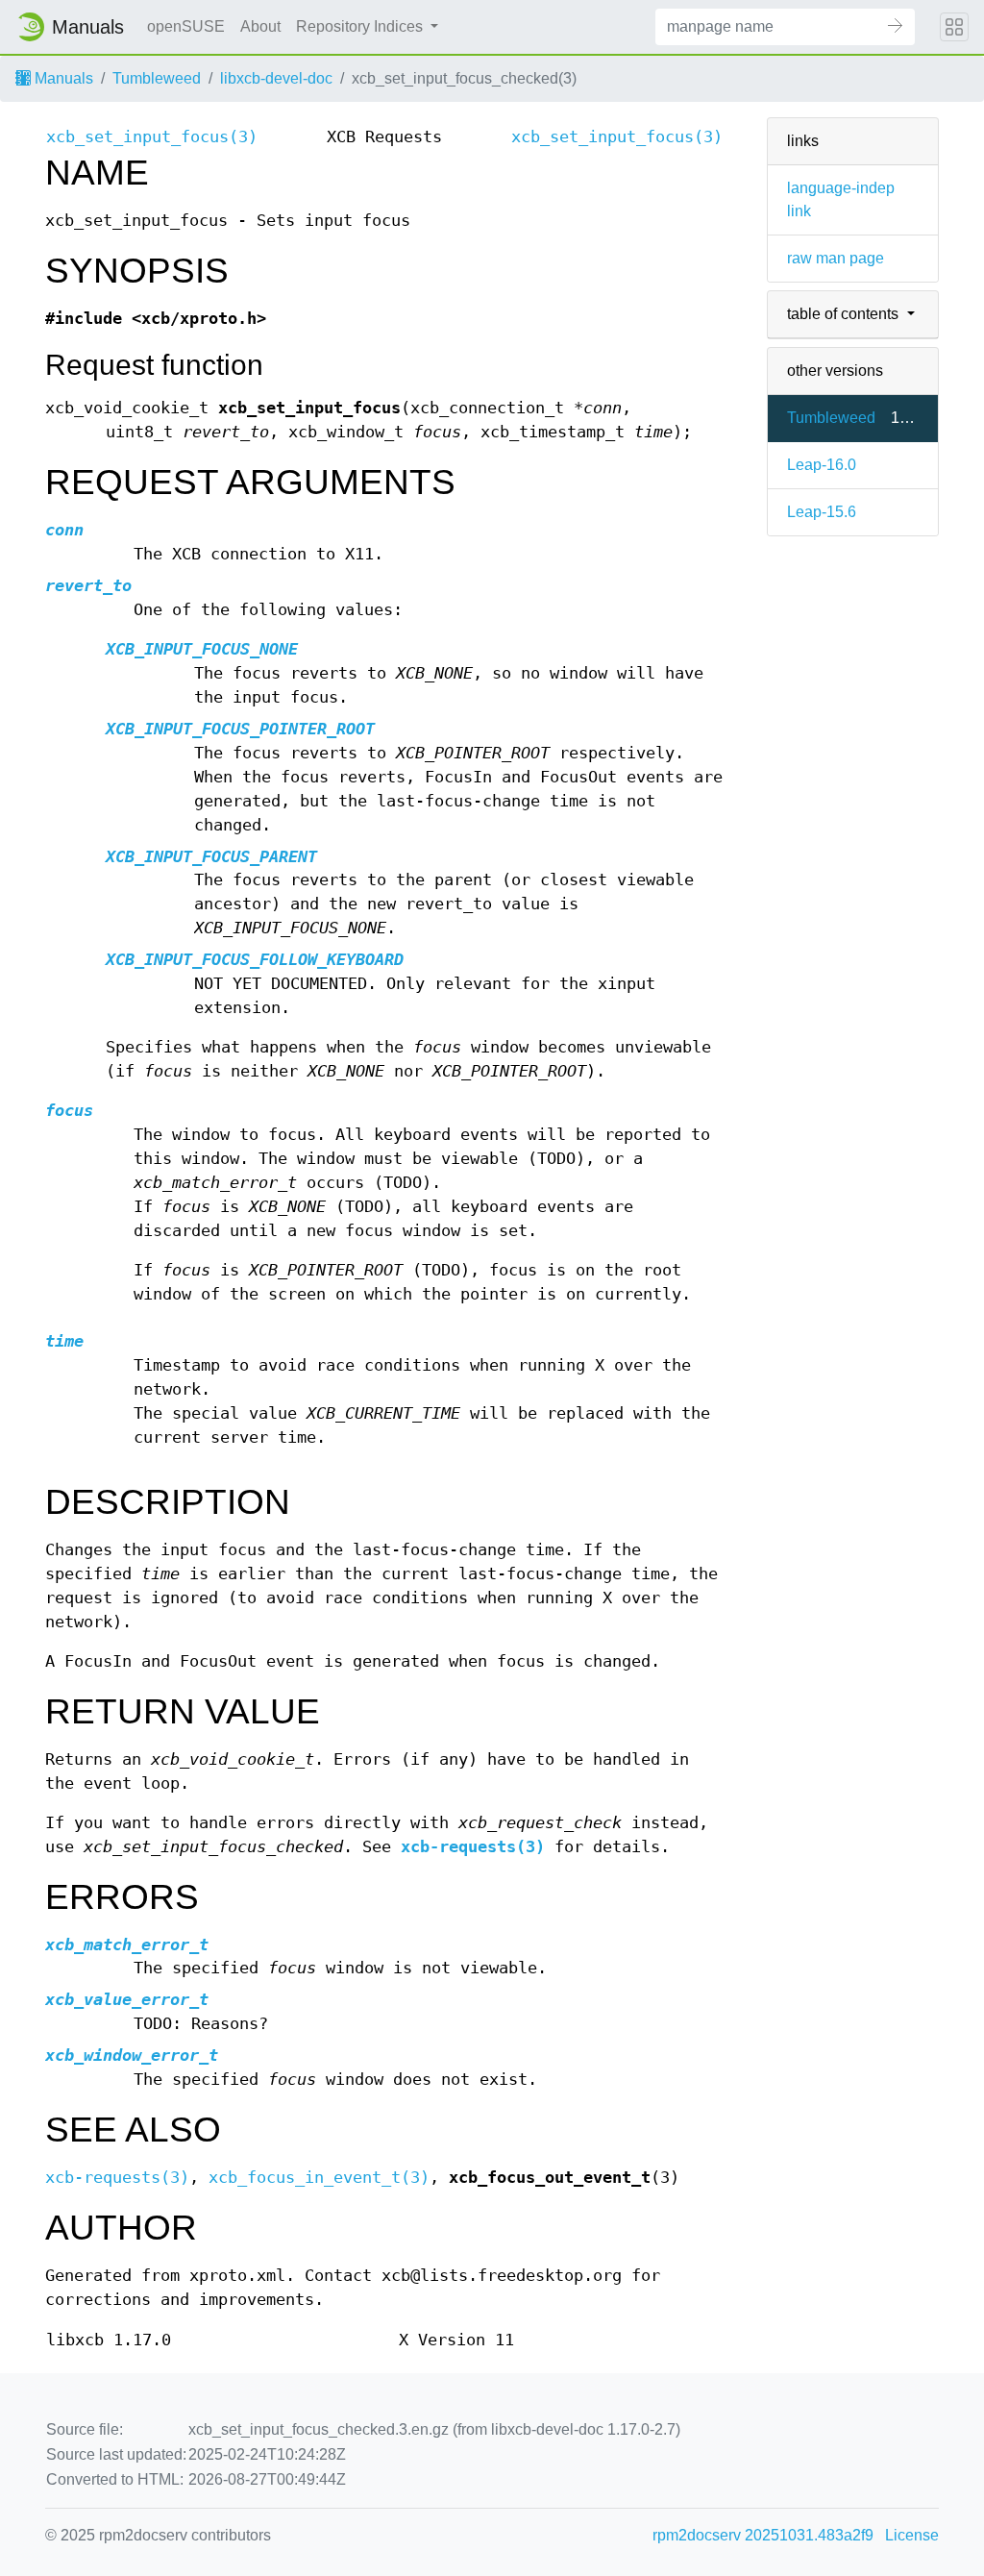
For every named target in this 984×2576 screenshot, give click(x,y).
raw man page (836, 258)
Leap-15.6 (822, 512)
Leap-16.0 (822, 465)
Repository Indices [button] (361, 26)
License (912, 2535)
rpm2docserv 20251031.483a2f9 (763, 2535)
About (260, 26)
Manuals (62, 78)
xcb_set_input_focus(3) (152, 137)
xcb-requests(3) (473, 1847)
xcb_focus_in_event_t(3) (319, 2178)
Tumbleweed (157, 78)
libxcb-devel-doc (276, 78)
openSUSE (186, 26)
